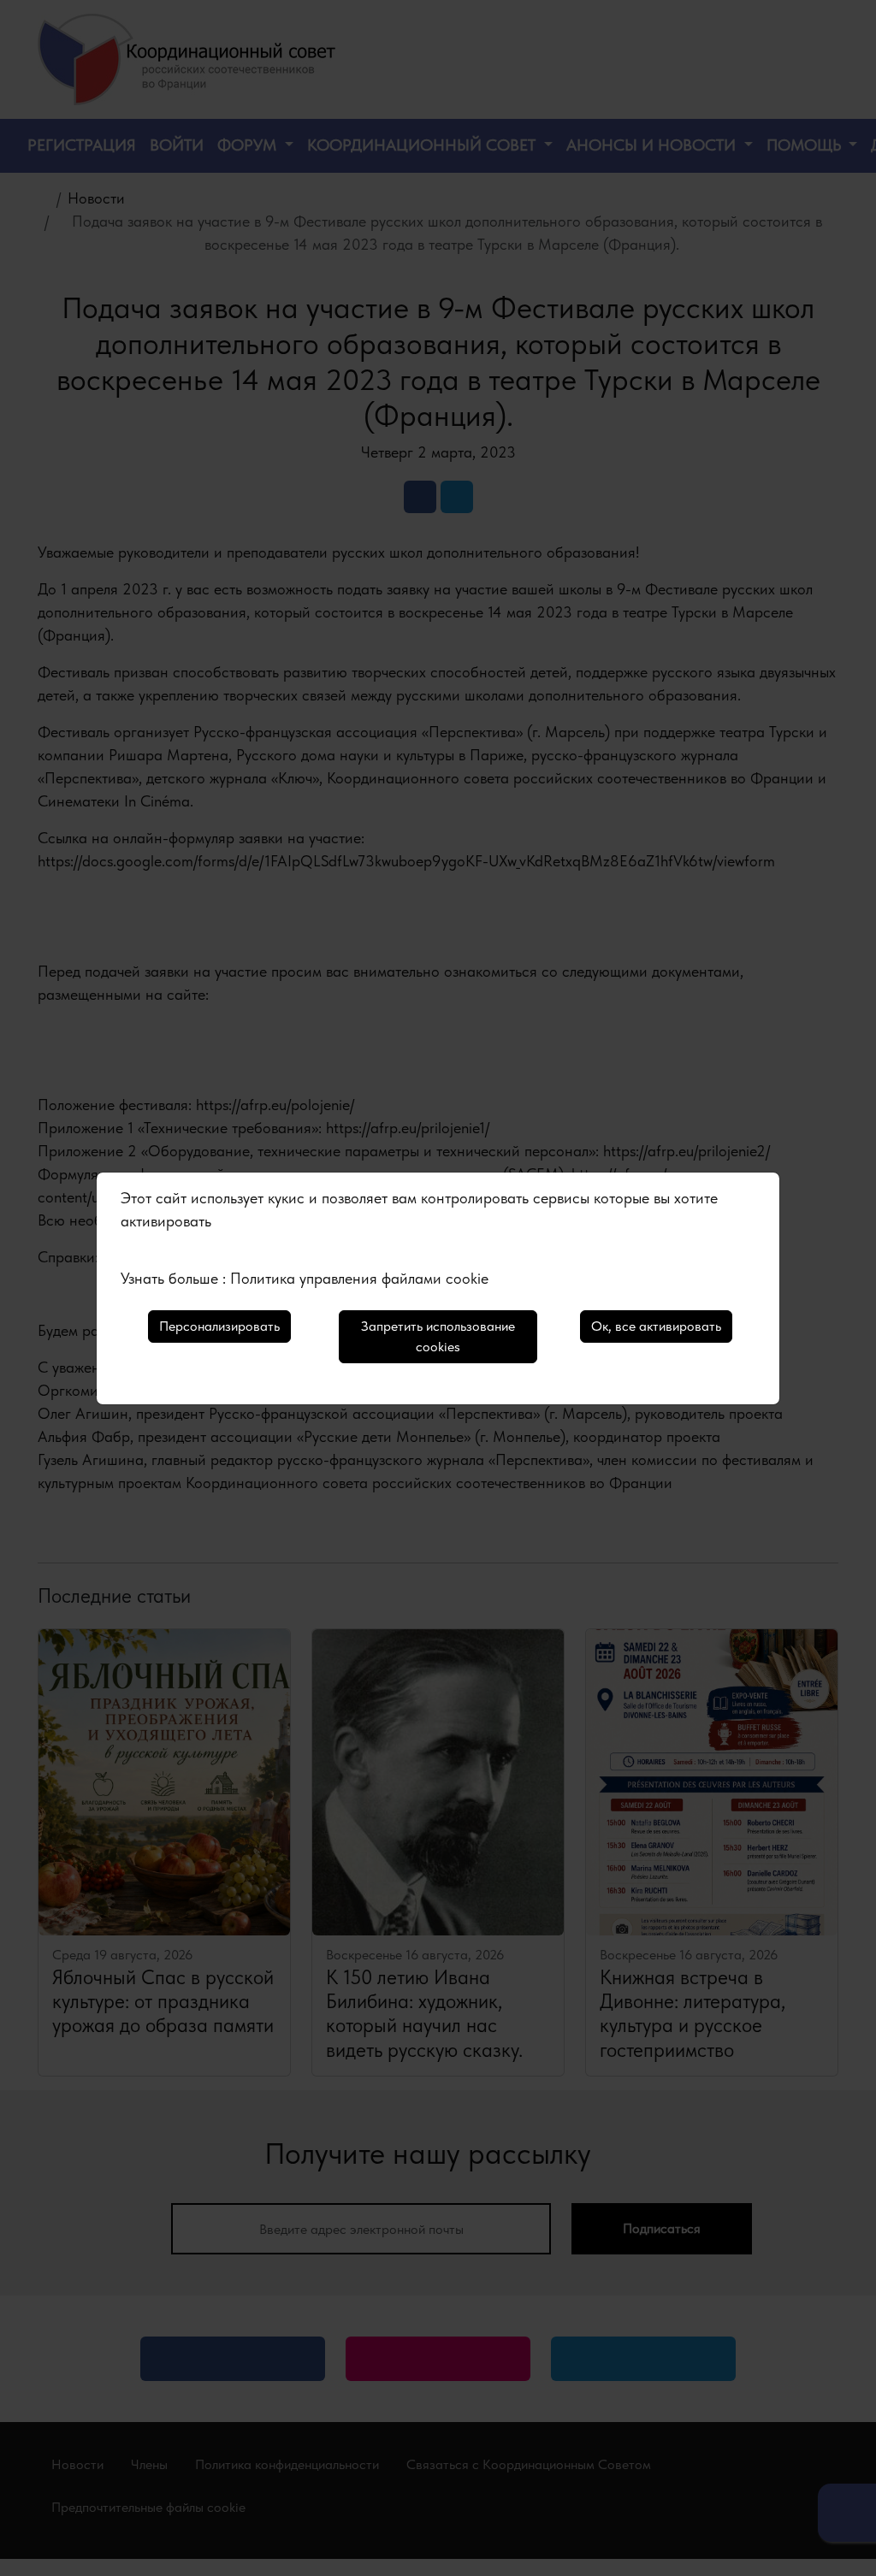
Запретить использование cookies (438, 1336)
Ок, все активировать (656, 1326)
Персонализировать (219, 1326)
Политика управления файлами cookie (359, 1278)
